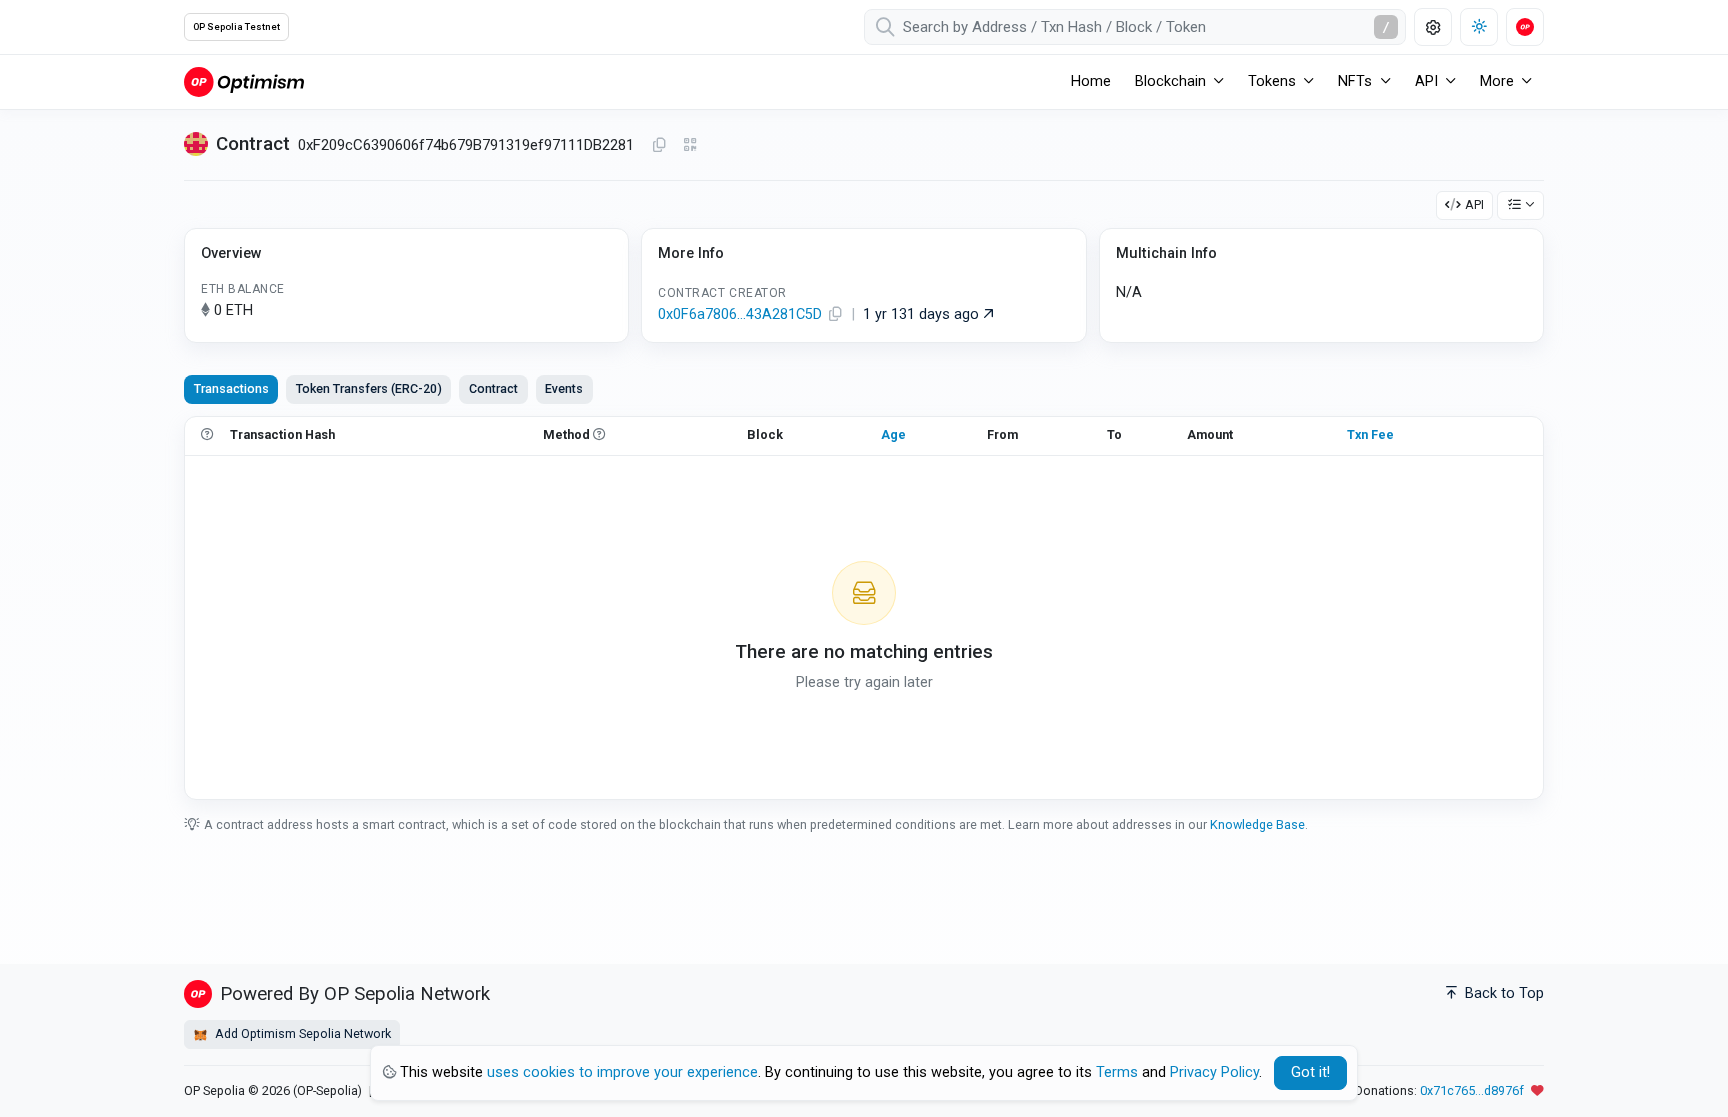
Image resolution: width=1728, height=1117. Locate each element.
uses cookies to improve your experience (622, 1072)
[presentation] (493, 389)
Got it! (1310, 1072)
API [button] (1426, 81)
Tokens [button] (1272, 81)
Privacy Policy (1214, 1072)
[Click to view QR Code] (690, 145)
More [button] (1497, 81)
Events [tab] (564, 388)
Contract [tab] (493, 388)
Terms (1117, 1072)
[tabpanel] (864, 608)
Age (893, 434)
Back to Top (1502, 993)
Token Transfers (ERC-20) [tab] (369, 388)
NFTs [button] (1355, 81)
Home (1091, 81)
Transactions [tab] (231, 388)
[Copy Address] (659, 146)
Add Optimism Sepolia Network (301, 1033)
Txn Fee (1370, 434)
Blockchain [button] (1170, 81)
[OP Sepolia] (244, 81)
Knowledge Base (1257, 824)
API (1474, 204)
